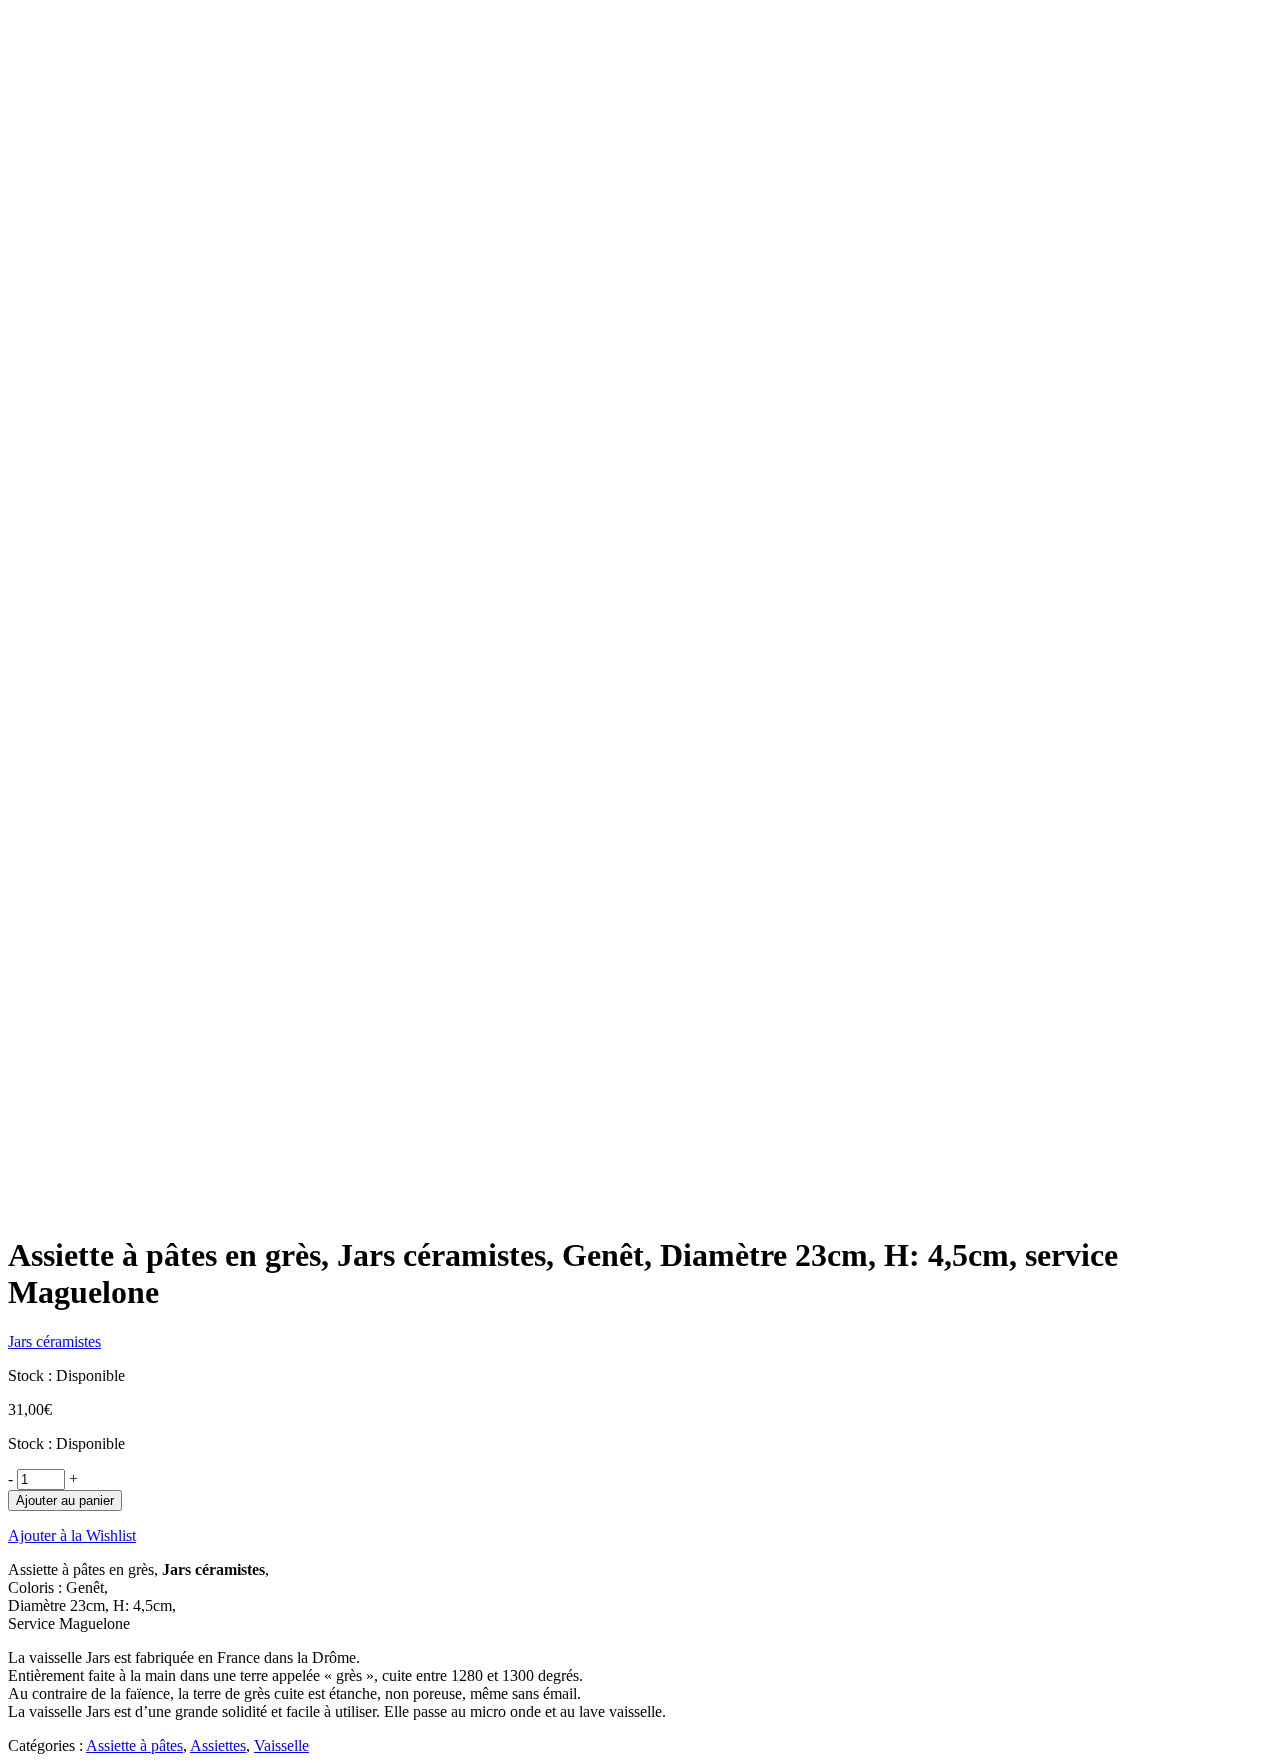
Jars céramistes (54, 1341)
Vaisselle (281, 1745)
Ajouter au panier (65, 1500)
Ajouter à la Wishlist (72, 1535)
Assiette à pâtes (134, 1745)
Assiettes (218, 1745)
